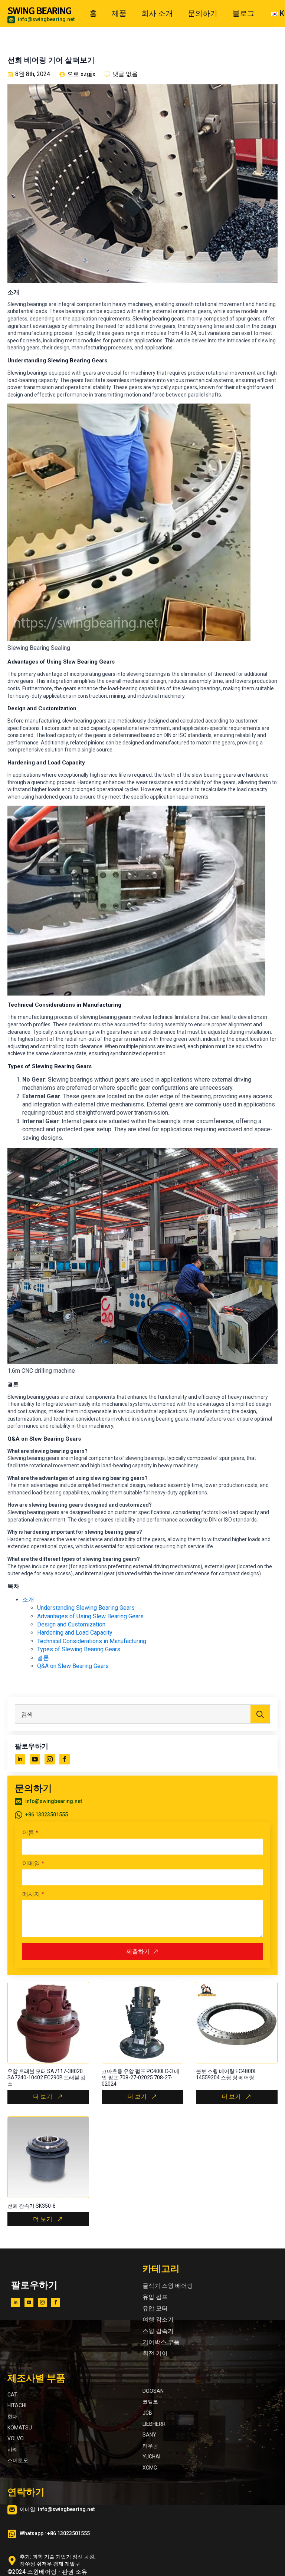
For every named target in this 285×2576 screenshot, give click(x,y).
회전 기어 (155, 2353)
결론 (43, 1658)
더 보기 (43, 2097)
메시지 (33, 1894)
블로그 (243, 13)
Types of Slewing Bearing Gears (79, 1649)
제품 (119, 13)
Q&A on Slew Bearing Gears (73, 1666)
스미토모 (18, 2460)
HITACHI (17, 2405)
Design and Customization (71, 1624)
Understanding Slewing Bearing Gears (86, 1608)
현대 (13, 2417)
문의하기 (203, 13)
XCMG (150, 2468)
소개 (28, 1600)
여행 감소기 (158, 2320)
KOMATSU (20, 2428)
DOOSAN (153, 2391)
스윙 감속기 (158, 2331)
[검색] (260, 1714)
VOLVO (16, 2438)
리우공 (150, 2446)
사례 (13, 2450)
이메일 (33, 1863)
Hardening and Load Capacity (75, 1633)
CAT (12, 2395)
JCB (147, 2413)
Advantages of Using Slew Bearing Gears (90, 1616)
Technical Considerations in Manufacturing (92, 1641)
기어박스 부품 (161, 2342)
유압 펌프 (155, 2297)
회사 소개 (157, 13)
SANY (149, 2435)
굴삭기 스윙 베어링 (168, 2286)
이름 (30, 1833)
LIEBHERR (154, 2424)
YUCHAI (151, 2457)
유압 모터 (155, 2308)
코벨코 (150, 2402)
